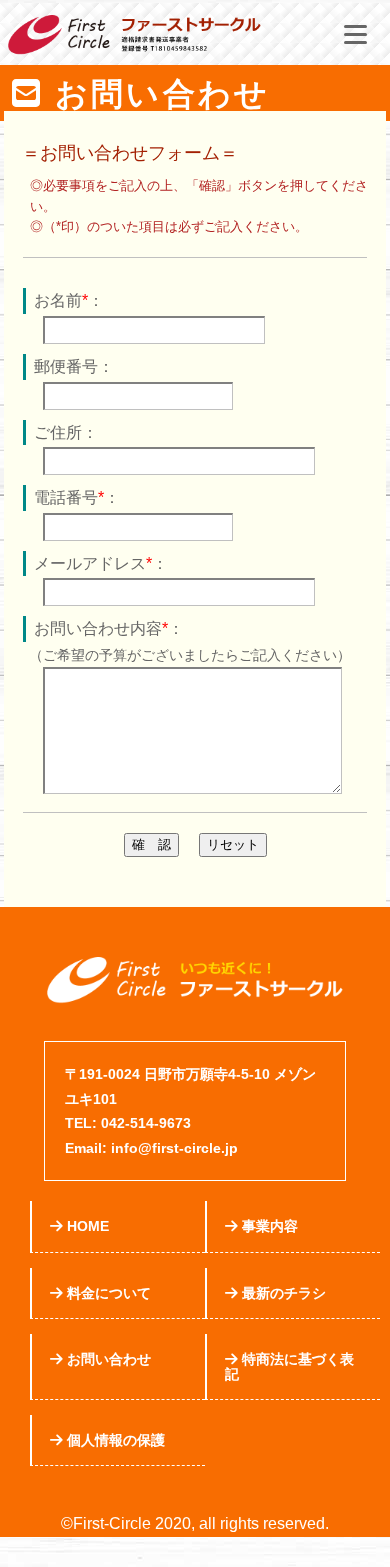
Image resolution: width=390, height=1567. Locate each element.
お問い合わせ (107, 1359)
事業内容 (268, 1226)
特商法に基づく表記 (289, 1366)
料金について (107, 1293)
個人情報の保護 (114, 1440)
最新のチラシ (282, 1293)
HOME (86, 1226)
